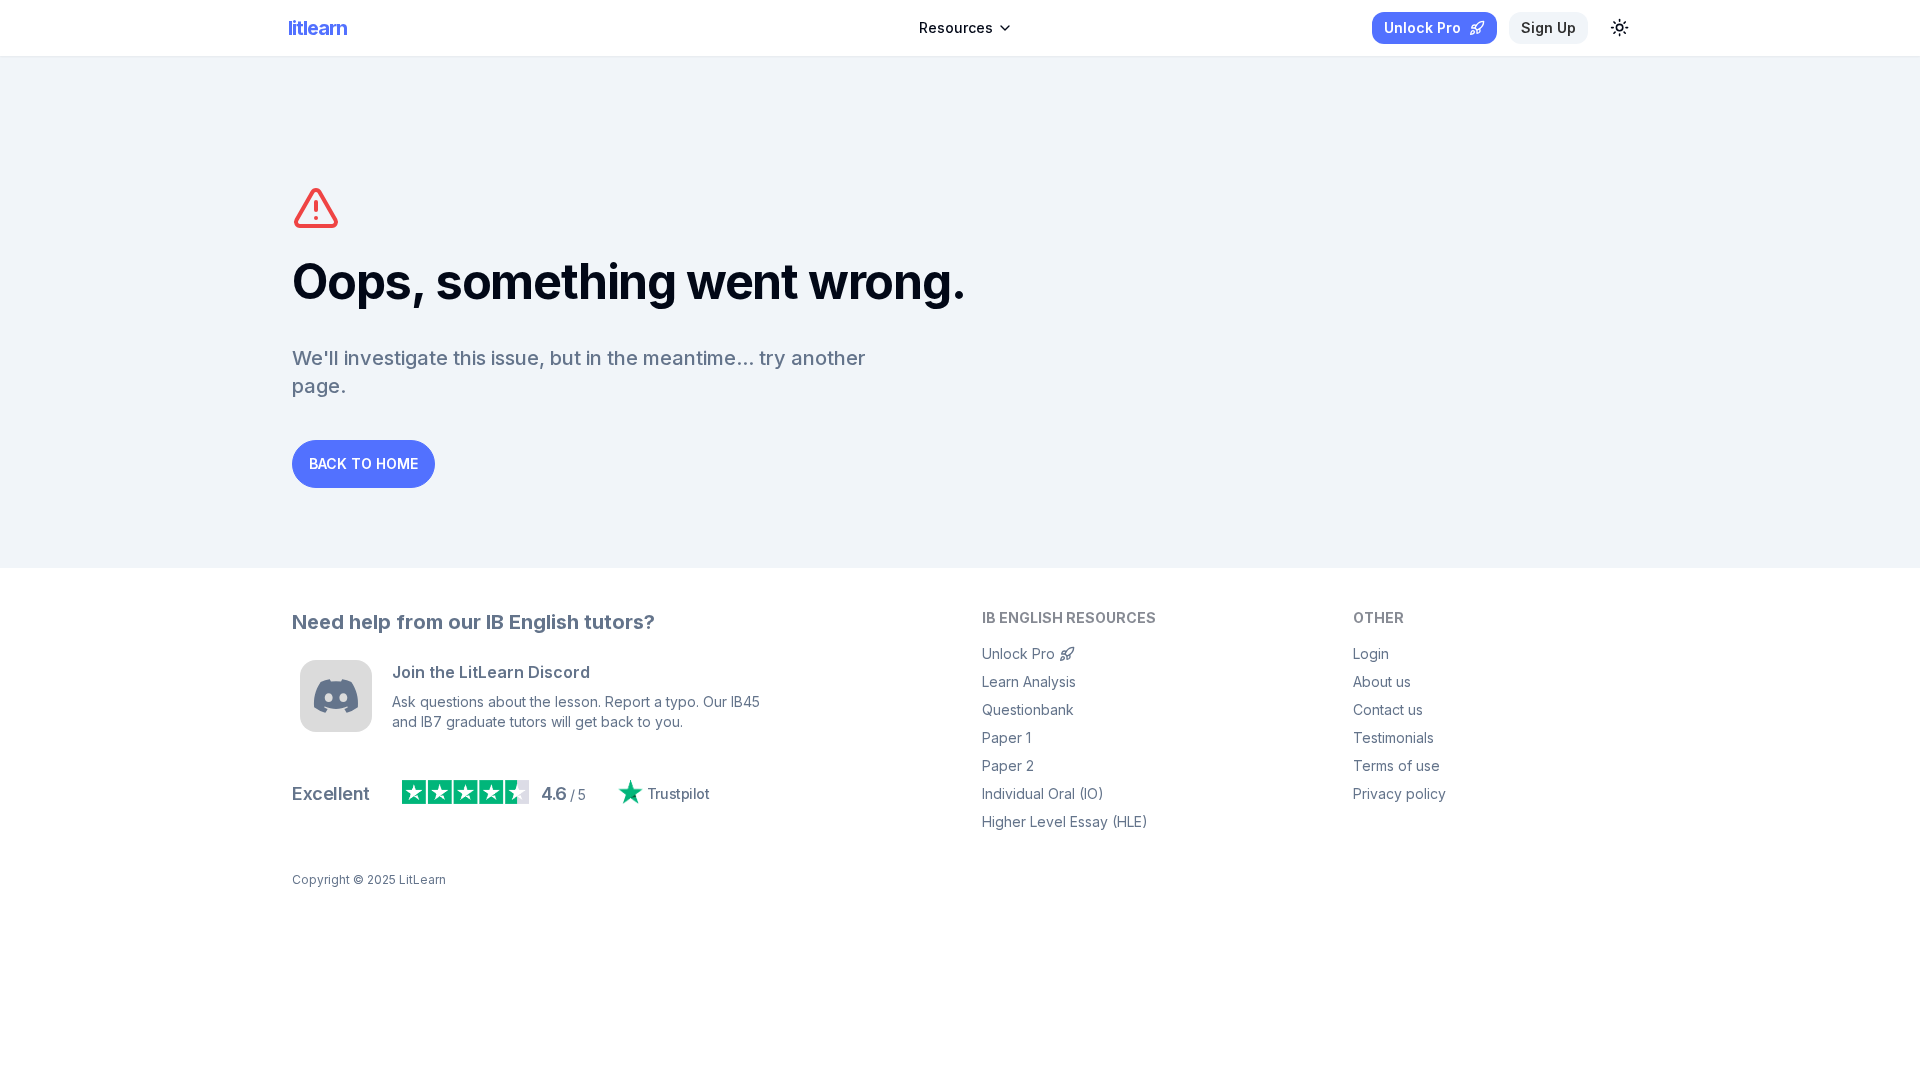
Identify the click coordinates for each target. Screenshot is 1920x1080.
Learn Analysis (1029, 681)
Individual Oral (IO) (1043, 793)
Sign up (1548, 27)
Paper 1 (1006, 737)
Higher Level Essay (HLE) (1065, 821)
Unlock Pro (1018, 653)
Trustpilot (678, 793)
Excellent (331, 793)
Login (1371, 653)
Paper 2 (1008, 765)
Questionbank (1028, 709)
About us (1382, 681)
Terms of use (1396, 765)
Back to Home (363, 463)
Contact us (1388, 709)
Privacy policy (1399, 793)
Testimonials (1393, 737)
